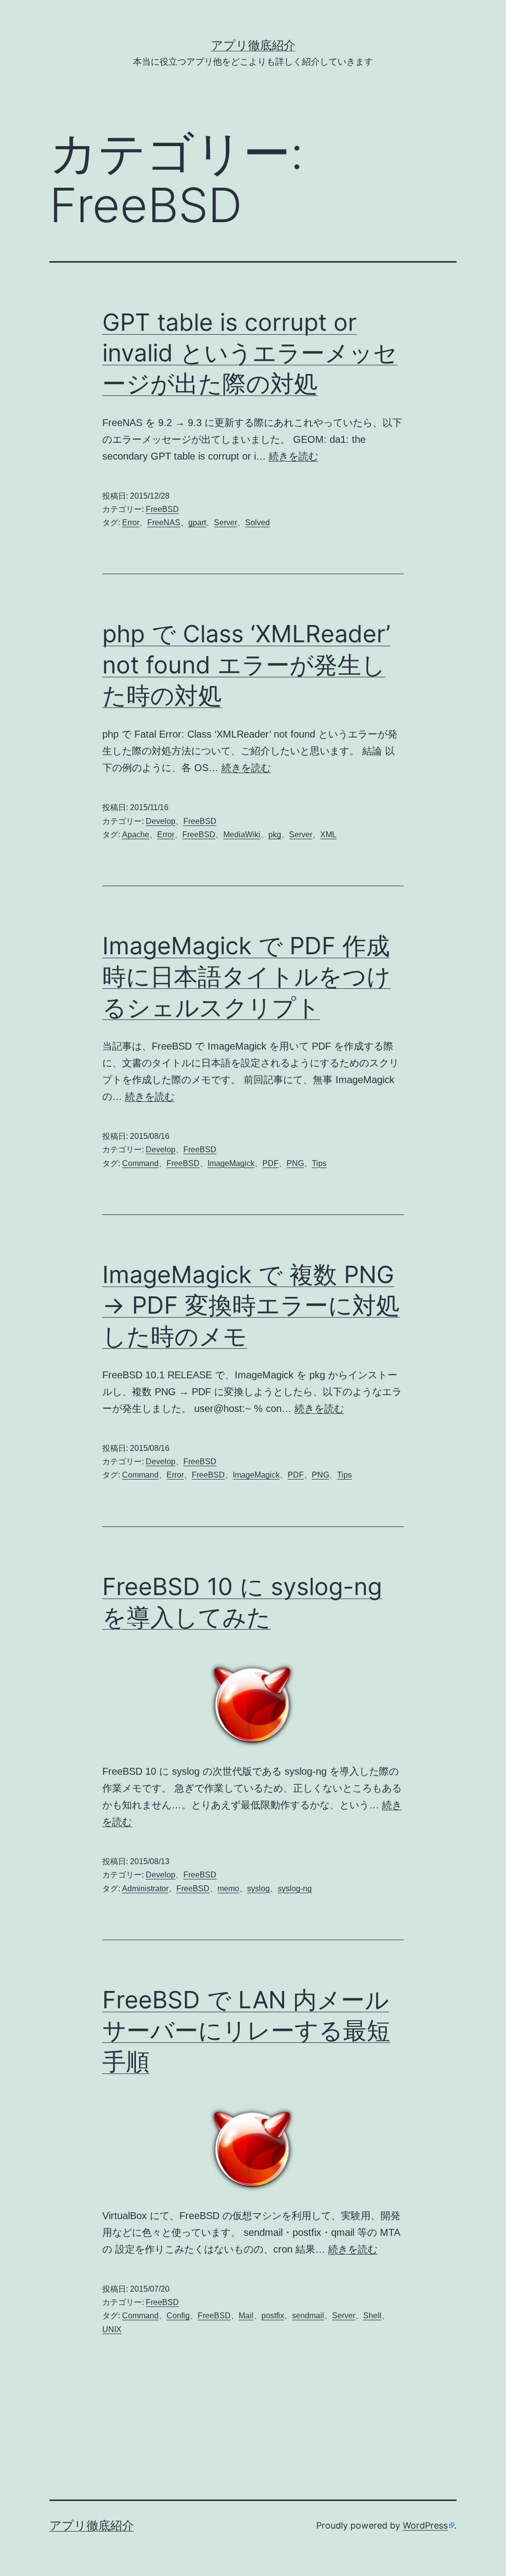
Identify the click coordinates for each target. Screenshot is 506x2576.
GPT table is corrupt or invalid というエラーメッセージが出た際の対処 (250, 353)
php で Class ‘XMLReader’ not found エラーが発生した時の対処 (246, 664)
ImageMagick (231, 1163)
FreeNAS (164, 523)
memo (228, 1889)
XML (328, 835)
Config (178, 2316)
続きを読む (294, 456)
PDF (271, 1163)
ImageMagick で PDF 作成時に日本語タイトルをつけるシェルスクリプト (247, 976)
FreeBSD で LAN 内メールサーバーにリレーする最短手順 (246, 2030)
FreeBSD (162, 509)
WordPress (425, 2525)
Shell (372, 2316)
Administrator (145, 1889)
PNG (295, 1163)
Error (131, 523)
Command (140, 1163)
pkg (275, 835)
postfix (273, 2316)
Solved (257, 523)
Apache (136, 835)
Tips (319, 1163)
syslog (258, 1889)
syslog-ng (295, 1889)
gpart (197, 523)
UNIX (112, 2329)
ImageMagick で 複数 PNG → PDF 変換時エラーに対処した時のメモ (251, 1305)
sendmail (308, 2316)
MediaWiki (242, 835)
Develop (161, 821)
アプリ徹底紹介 (253, 45)
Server (226, 523)
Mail (246, 2316)
